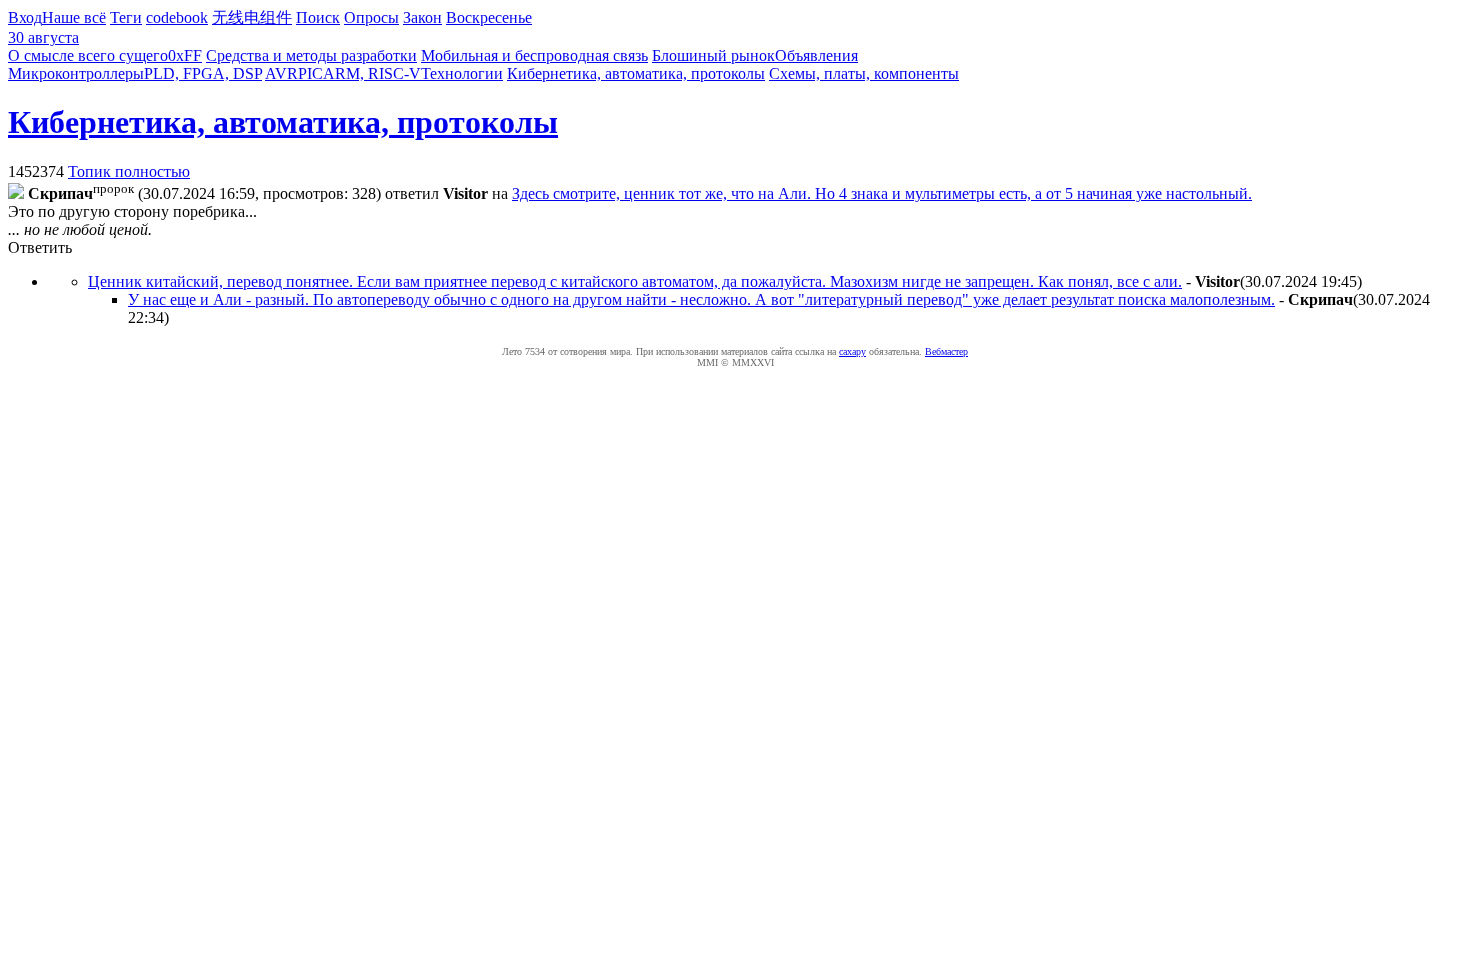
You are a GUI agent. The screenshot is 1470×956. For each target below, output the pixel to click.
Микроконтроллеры (76, 73)
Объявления (816, 55)
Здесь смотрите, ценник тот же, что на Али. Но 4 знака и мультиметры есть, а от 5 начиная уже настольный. (882, 193)
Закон (422, 17)
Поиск (318, 17)
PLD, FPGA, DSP (203, 73)
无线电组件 (252, 17)
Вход (25, 17)
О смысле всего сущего (88, 55)
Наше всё (74, 17)
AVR (281, 73)
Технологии (462, 73)
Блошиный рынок (713, 55)
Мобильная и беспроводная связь (534, 55)
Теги (126, 17)
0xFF (185, 55)
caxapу (852, 351)
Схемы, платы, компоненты (864, 73)
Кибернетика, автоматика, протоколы (636, 73)
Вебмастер (946, 351)
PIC (310, 73)
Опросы (371, 17)
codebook (177, 17)
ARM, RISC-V (372, 73)
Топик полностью (129, 171)
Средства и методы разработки (311, 55)
